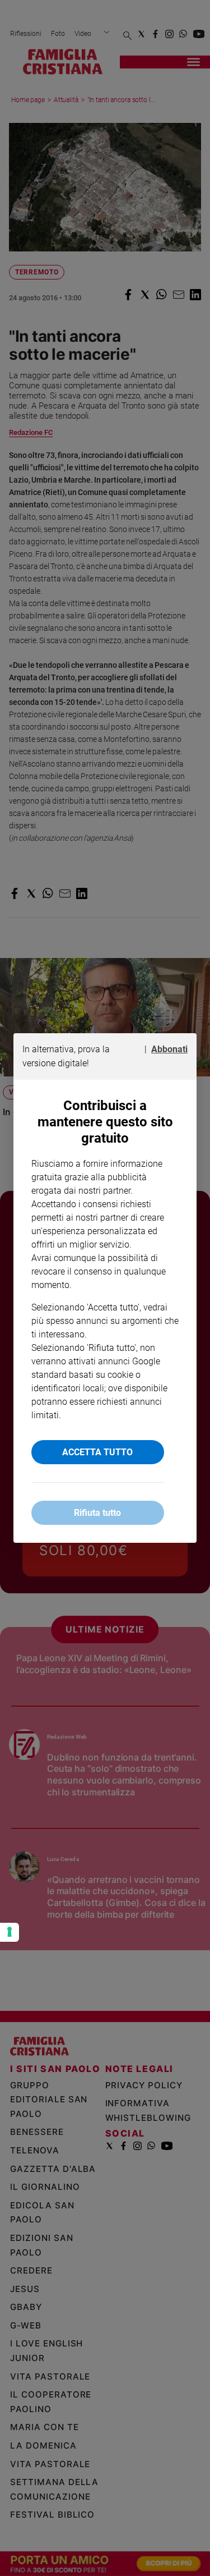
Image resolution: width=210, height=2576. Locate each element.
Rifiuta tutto (97, 1513)
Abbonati (169, 1049)
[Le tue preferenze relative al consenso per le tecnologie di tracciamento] (10, 1932)
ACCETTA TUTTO (97, 1452)
